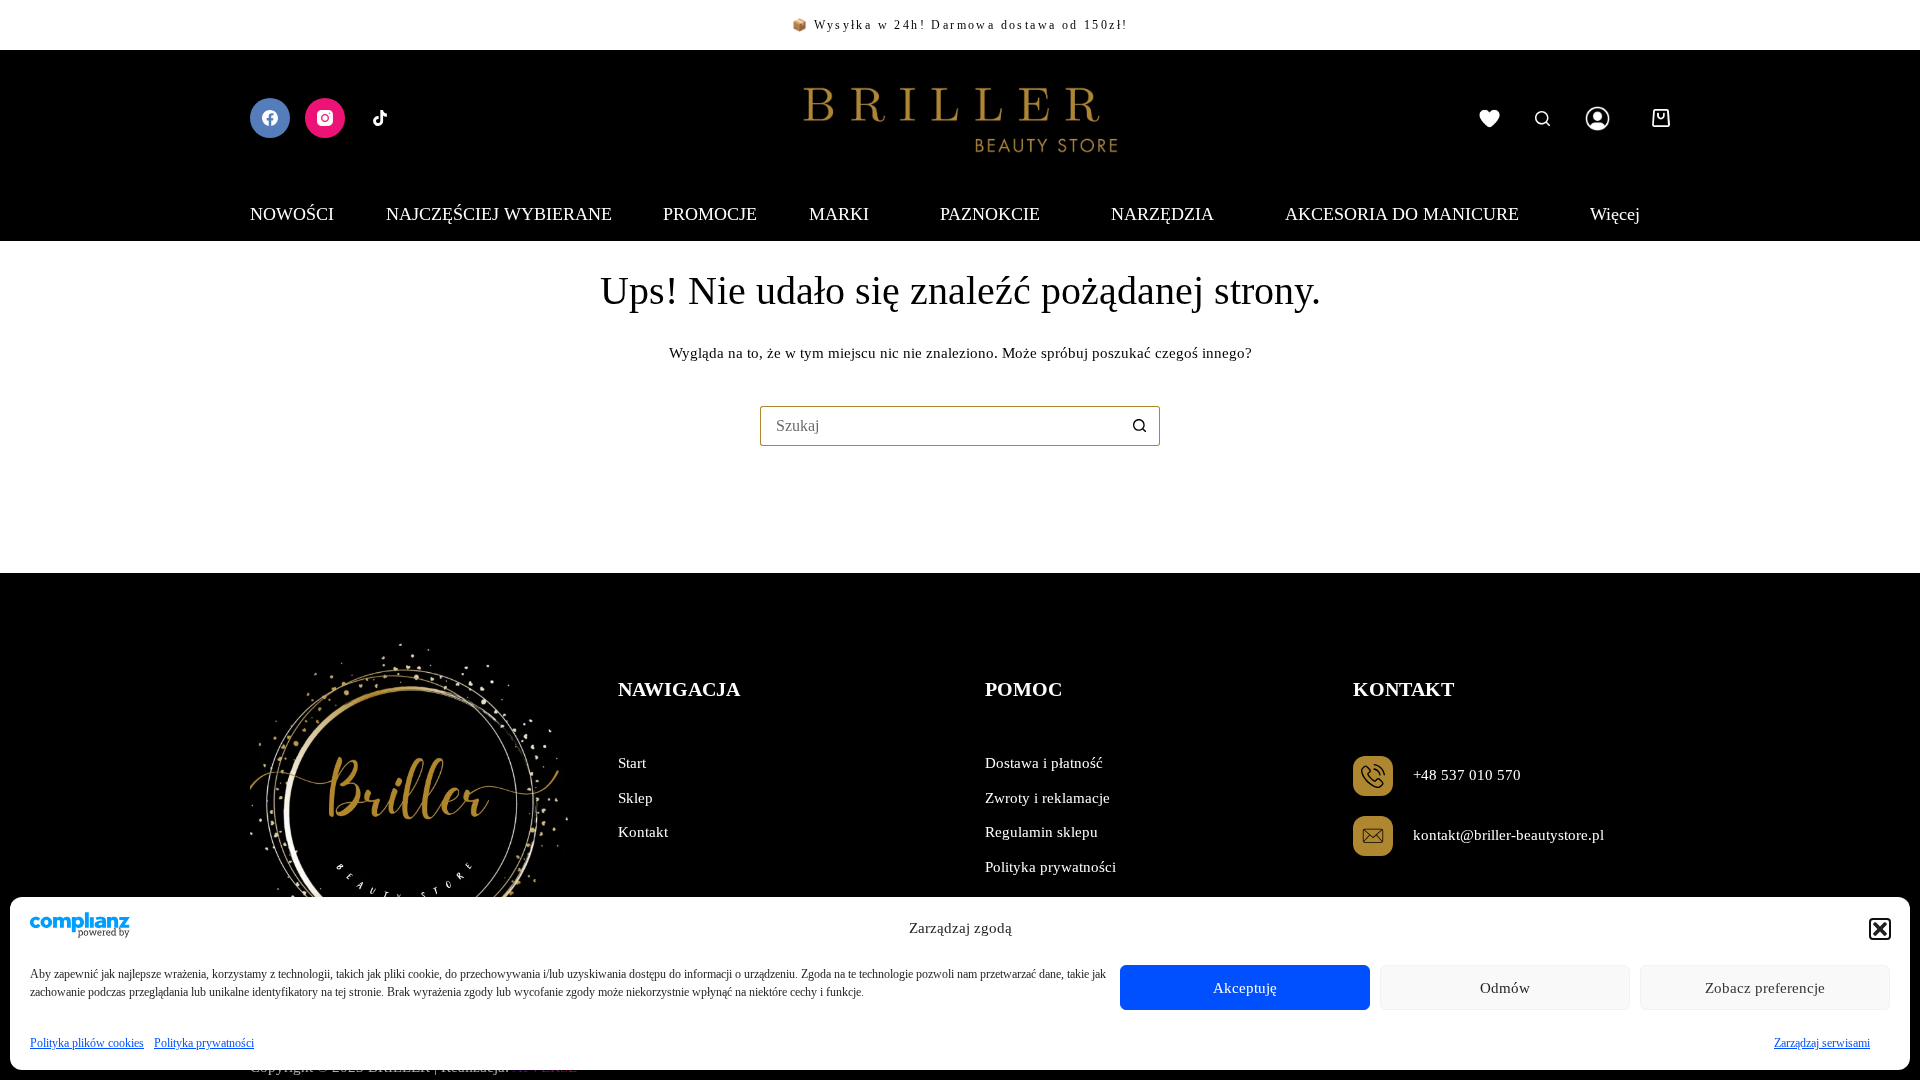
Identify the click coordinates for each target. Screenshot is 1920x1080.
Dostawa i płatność (1044, 763)
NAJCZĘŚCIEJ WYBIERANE (499, 214)
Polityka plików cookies (87, 1043)
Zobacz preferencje (1765, 988)
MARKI (839, 214)
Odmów (1505, 988)
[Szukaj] (1542, 118)
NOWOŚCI (292, 214)
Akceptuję (1245, 988)
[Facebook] (270, 118)
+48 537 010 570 (1467, 775)
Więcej (1615, 214)
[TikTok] (380, 118)
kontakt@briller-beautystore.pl (1508, 835)
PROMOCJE (710, 214)
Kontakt (643, 832)
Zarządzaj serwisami (1822, 1043)
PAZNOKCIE (990, 214)
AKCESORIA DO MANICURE (1402, 214)
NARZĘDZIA (1162, 214)
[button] (1880, 929)
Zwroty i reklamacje (1047, 798)
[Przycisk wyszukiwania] (1140, 426)
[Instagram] (325, 118)
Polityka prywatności (204, 1043)
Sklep (635, 798)
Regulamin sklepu (1041, 832)
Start (632, 763)
